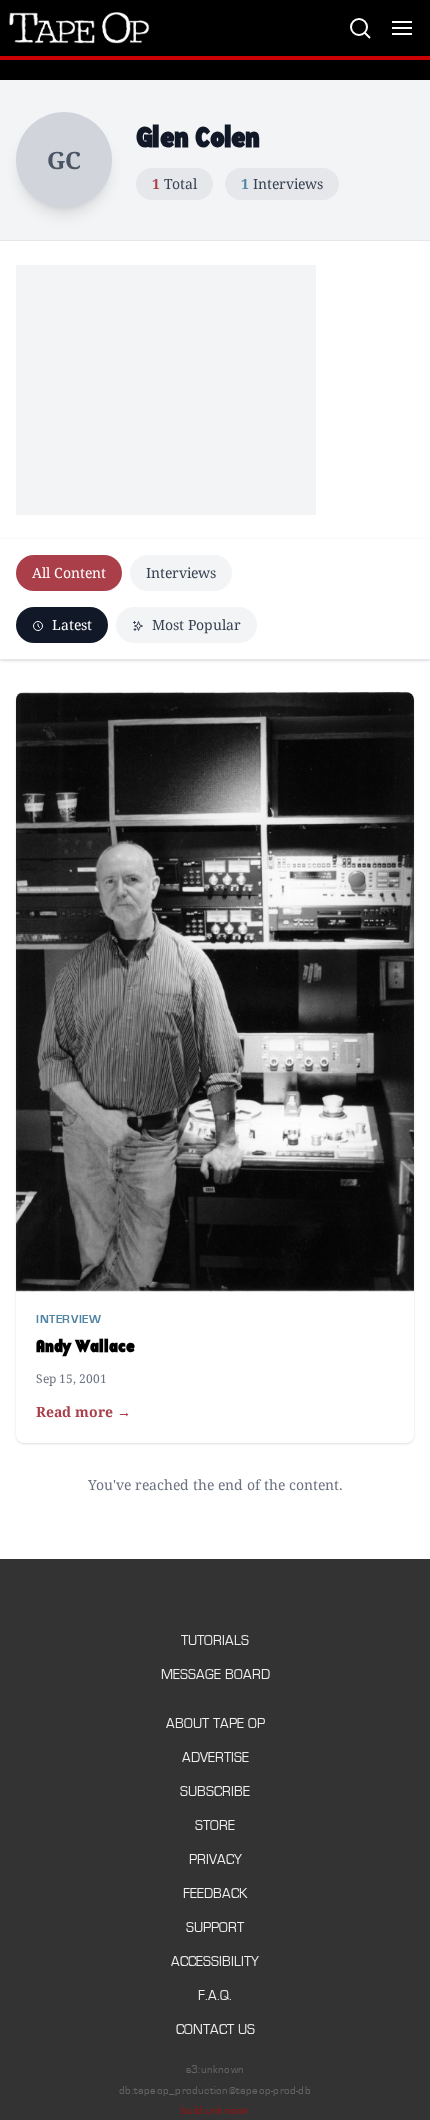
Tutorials (215, 1640)
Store (215, 1825)
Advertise (215, 1757)
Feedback (215, 1893)
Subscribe (215, 1791)
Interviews (181, 572)
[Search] (360, 28)
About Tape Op (215, 1723)
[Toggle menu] (402, 28)
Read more (83, 1411)
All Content (69, 572)
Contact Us (215, 2029)
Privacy (215, 1859)
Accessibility (215, 1961)
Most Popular (194, 624)
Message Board (215, 1674)
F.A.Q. (215, 1995)
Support (215, 1927)
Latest (70, 624)
